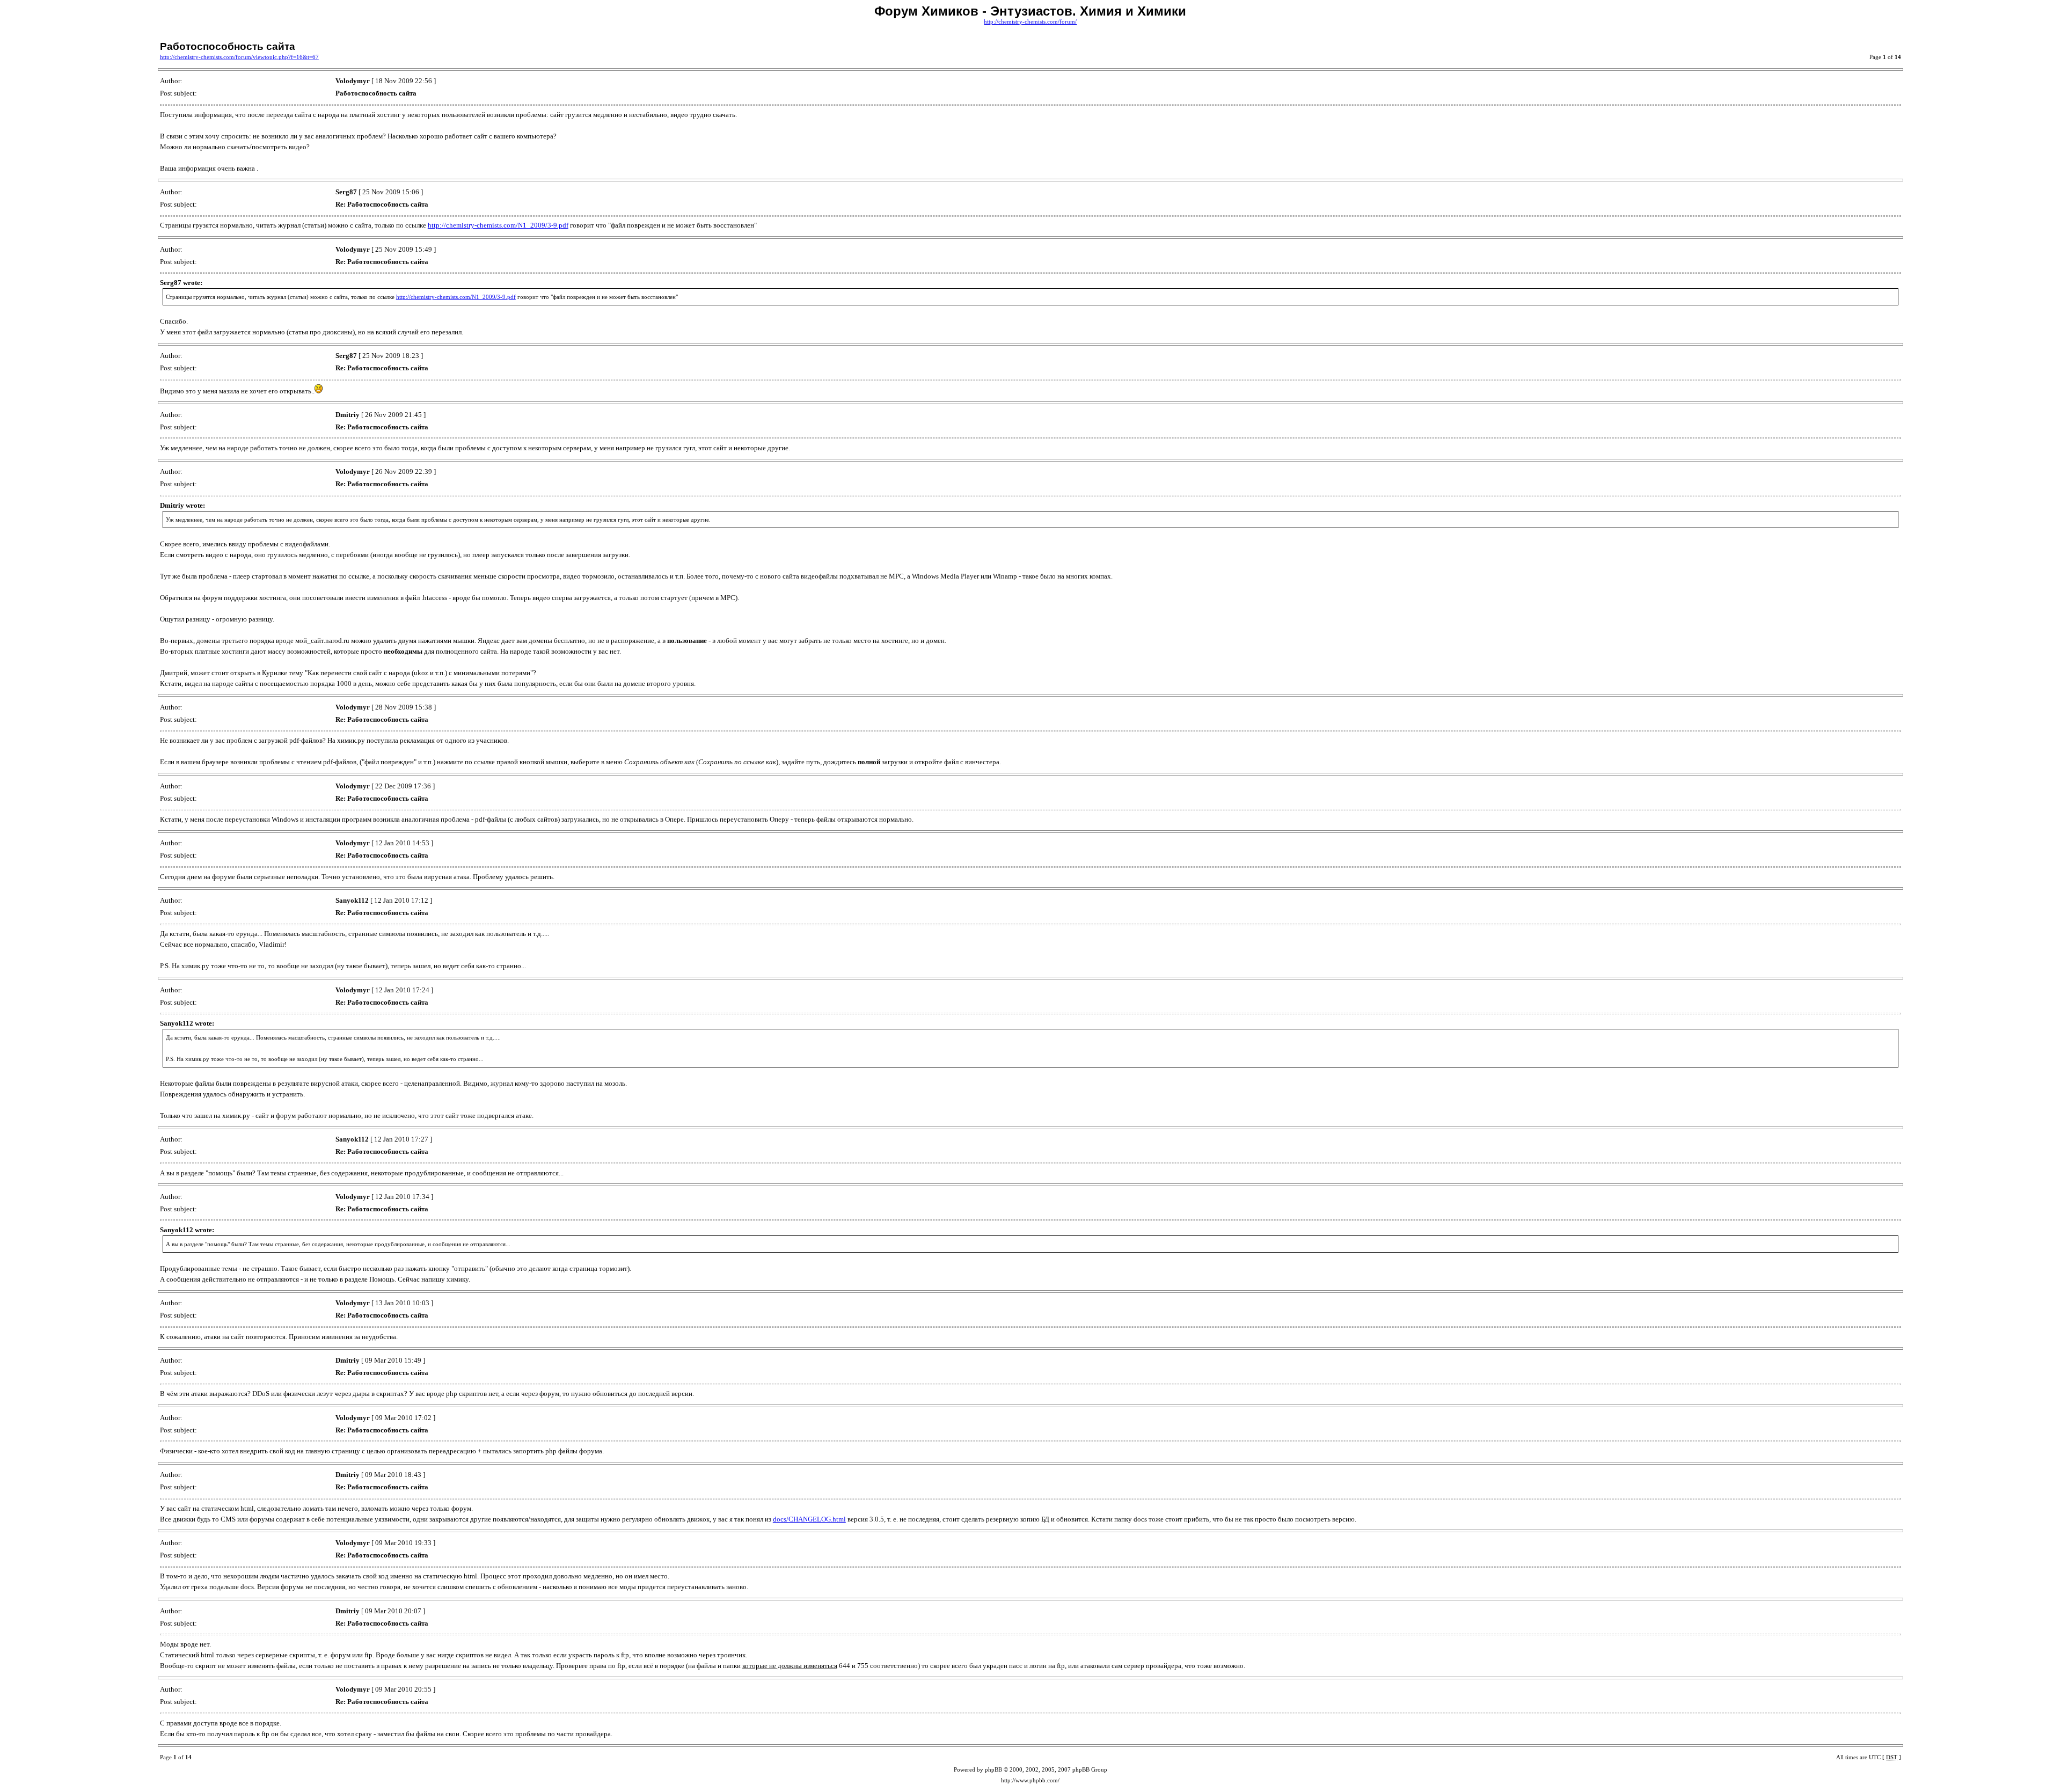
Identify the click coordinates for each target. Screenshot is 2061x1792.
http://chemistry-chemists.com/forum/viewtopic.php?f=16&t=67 (239, 57)
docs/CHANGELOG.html (809, 1519)
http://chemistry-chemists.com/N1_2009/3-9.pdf (498, 225)
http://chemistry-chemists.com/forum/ (1030, 22)
